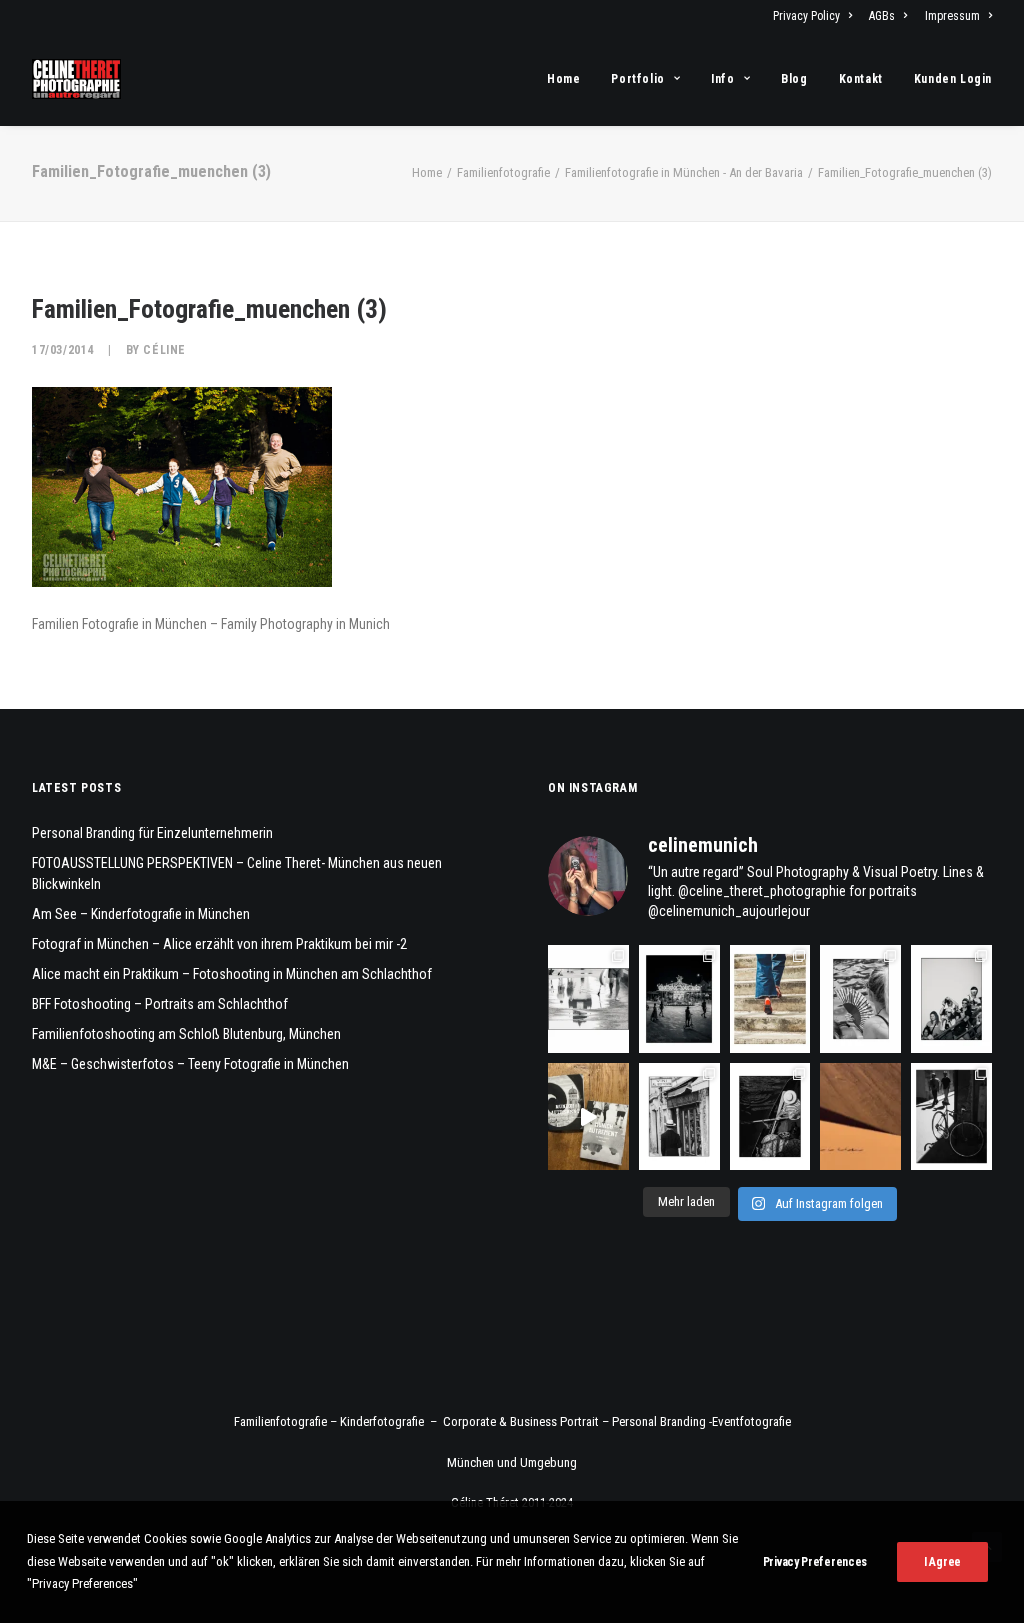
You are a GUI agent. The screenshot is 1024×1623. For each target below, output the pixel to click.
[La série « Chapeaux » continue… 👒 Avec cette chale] (679, 1116)
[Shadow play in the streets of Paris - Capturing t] (951, 1116)
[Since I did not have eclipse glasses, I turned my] (951, 998)
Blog (794, 79)
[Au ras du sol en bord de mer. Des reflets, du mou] (588, 998)
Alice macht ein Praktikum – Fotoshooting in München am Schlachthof (232, 974)
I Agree (942, 1562)
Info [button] (722, 79)
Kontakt (861, 79)
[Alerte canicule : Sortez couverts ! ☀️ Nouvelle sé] (770, 1116)
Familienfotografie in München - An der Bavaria (684, 172)
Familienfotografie (503, 172)
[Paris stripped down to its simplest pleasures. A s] (860, 998)
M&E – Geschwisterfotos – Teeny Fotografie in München (190, 1064)
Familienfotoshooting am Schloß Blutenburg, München (186, 1034)
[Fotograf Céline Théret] (76, 79)
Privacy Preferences (815, 1562)
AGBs (882, 16)
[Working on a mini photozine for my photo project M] (588, 1116)
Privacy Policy (806, 16)
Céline (164, 350)
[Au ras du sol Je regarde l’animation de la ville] (770, 998)
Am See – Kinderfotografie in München (141, 914)
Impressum (952, 16)
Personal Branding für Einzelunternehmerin (152, 833)
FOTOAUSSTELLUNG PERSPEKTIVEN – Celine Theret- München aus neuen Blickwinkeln (237, 873)
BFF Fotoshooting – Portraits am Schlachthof (160, 1004)
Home (563, 79)
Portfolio (637, 79)
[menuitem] (816, 16)
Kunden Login (953, 79)
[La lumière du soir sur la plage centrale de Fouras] (679, 998)
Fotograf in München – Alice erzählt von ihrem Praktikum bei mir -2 (219, 944)
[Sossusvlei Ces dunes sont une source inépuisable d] (860, 1116)
